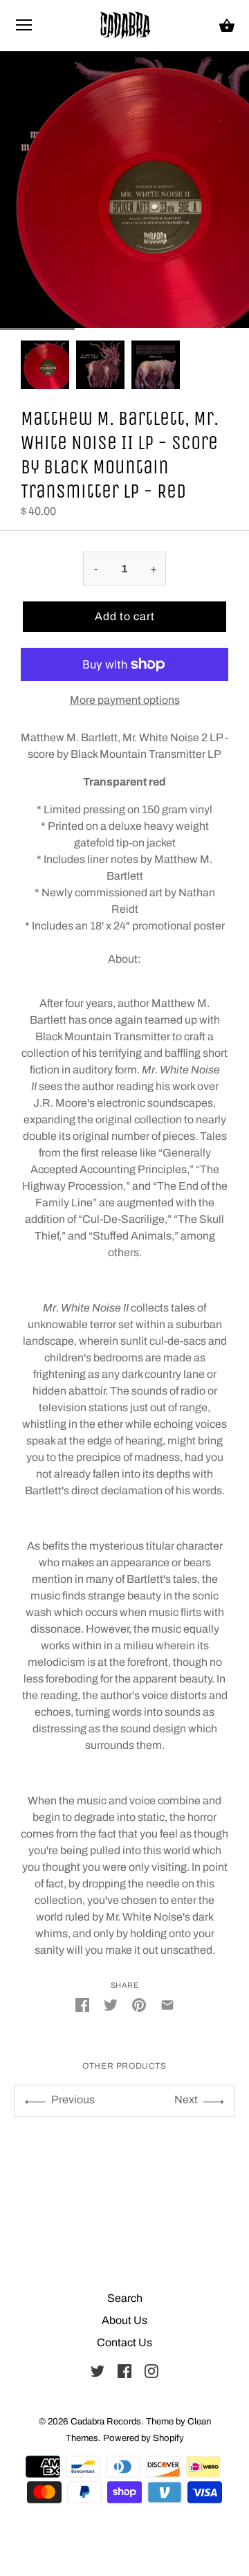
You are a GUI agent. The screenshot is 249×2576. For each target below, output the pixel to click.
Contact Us (124, 2342)
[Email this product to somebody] (167, 2004)
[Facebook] (124, 2370)
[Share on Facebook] (82, 2004)
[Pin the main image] (139, 2004)
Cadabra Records (106, 2421)
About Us (124, 2320)
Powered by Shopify (144, 2438)
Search (125, 2298)
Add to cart (125, 616)
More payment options (125, 700)
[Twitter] (98, 2370)
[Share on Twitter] (111, 2004)
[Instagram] (151, 2370)
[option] (45, 365)
